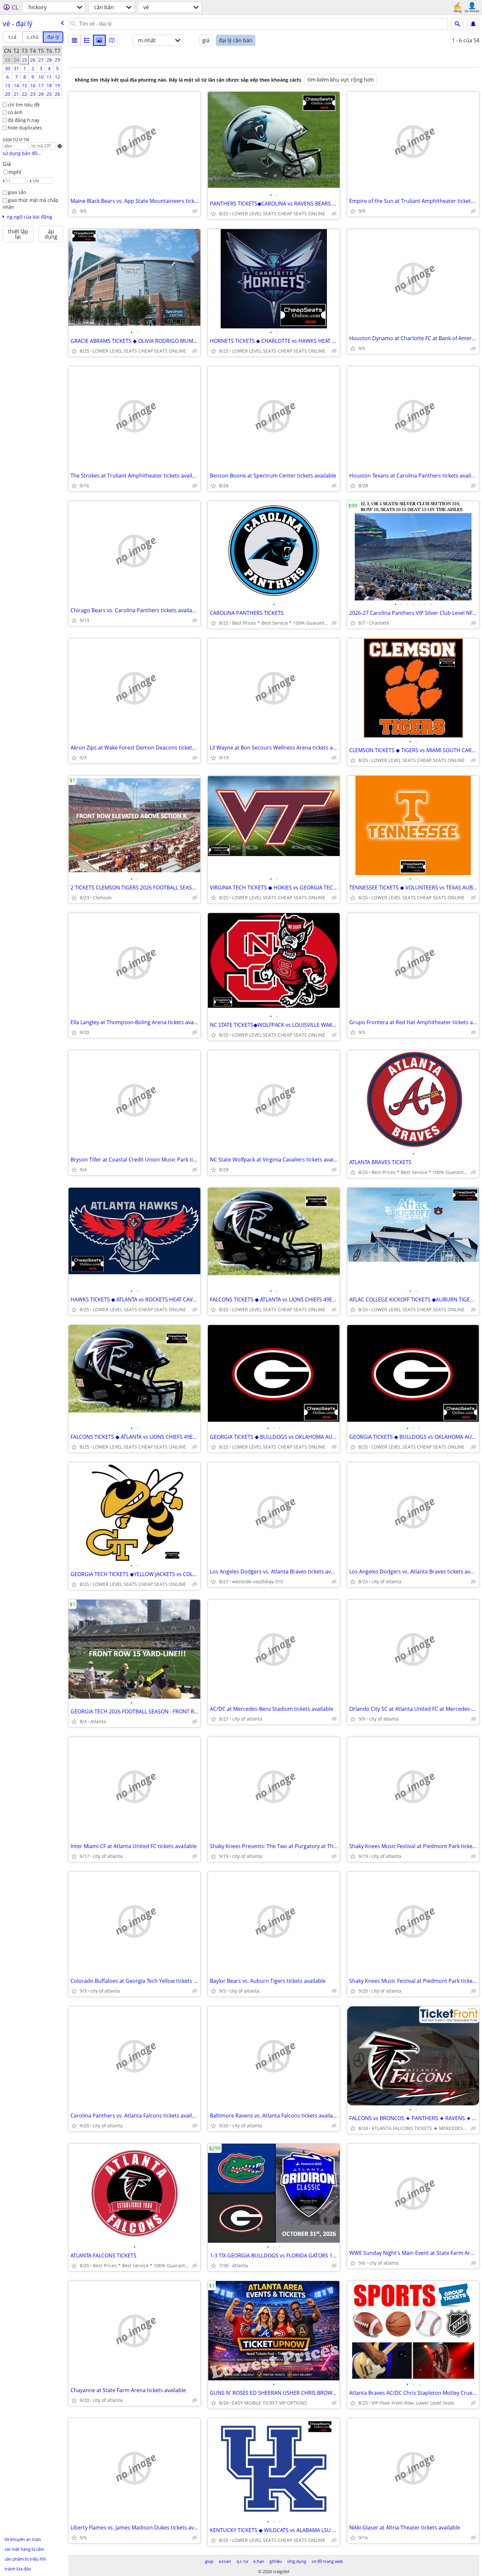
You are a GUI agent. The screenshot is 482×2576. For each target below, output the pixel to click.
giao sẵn (17, 192)
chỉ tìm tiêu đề (24, 105)
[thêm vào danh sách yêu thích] (74, 211)
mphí (15, 172)
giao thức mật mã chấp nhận (30, 204)
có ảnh (15, 112)
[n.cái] (87, 40)
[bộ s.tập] (99, 40)
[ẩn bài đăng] (195, 211)
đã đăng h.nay (24, 120)
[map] (112, 40)
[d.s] (74, 40)
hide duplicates (25, 128)
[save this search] (473, 24)
